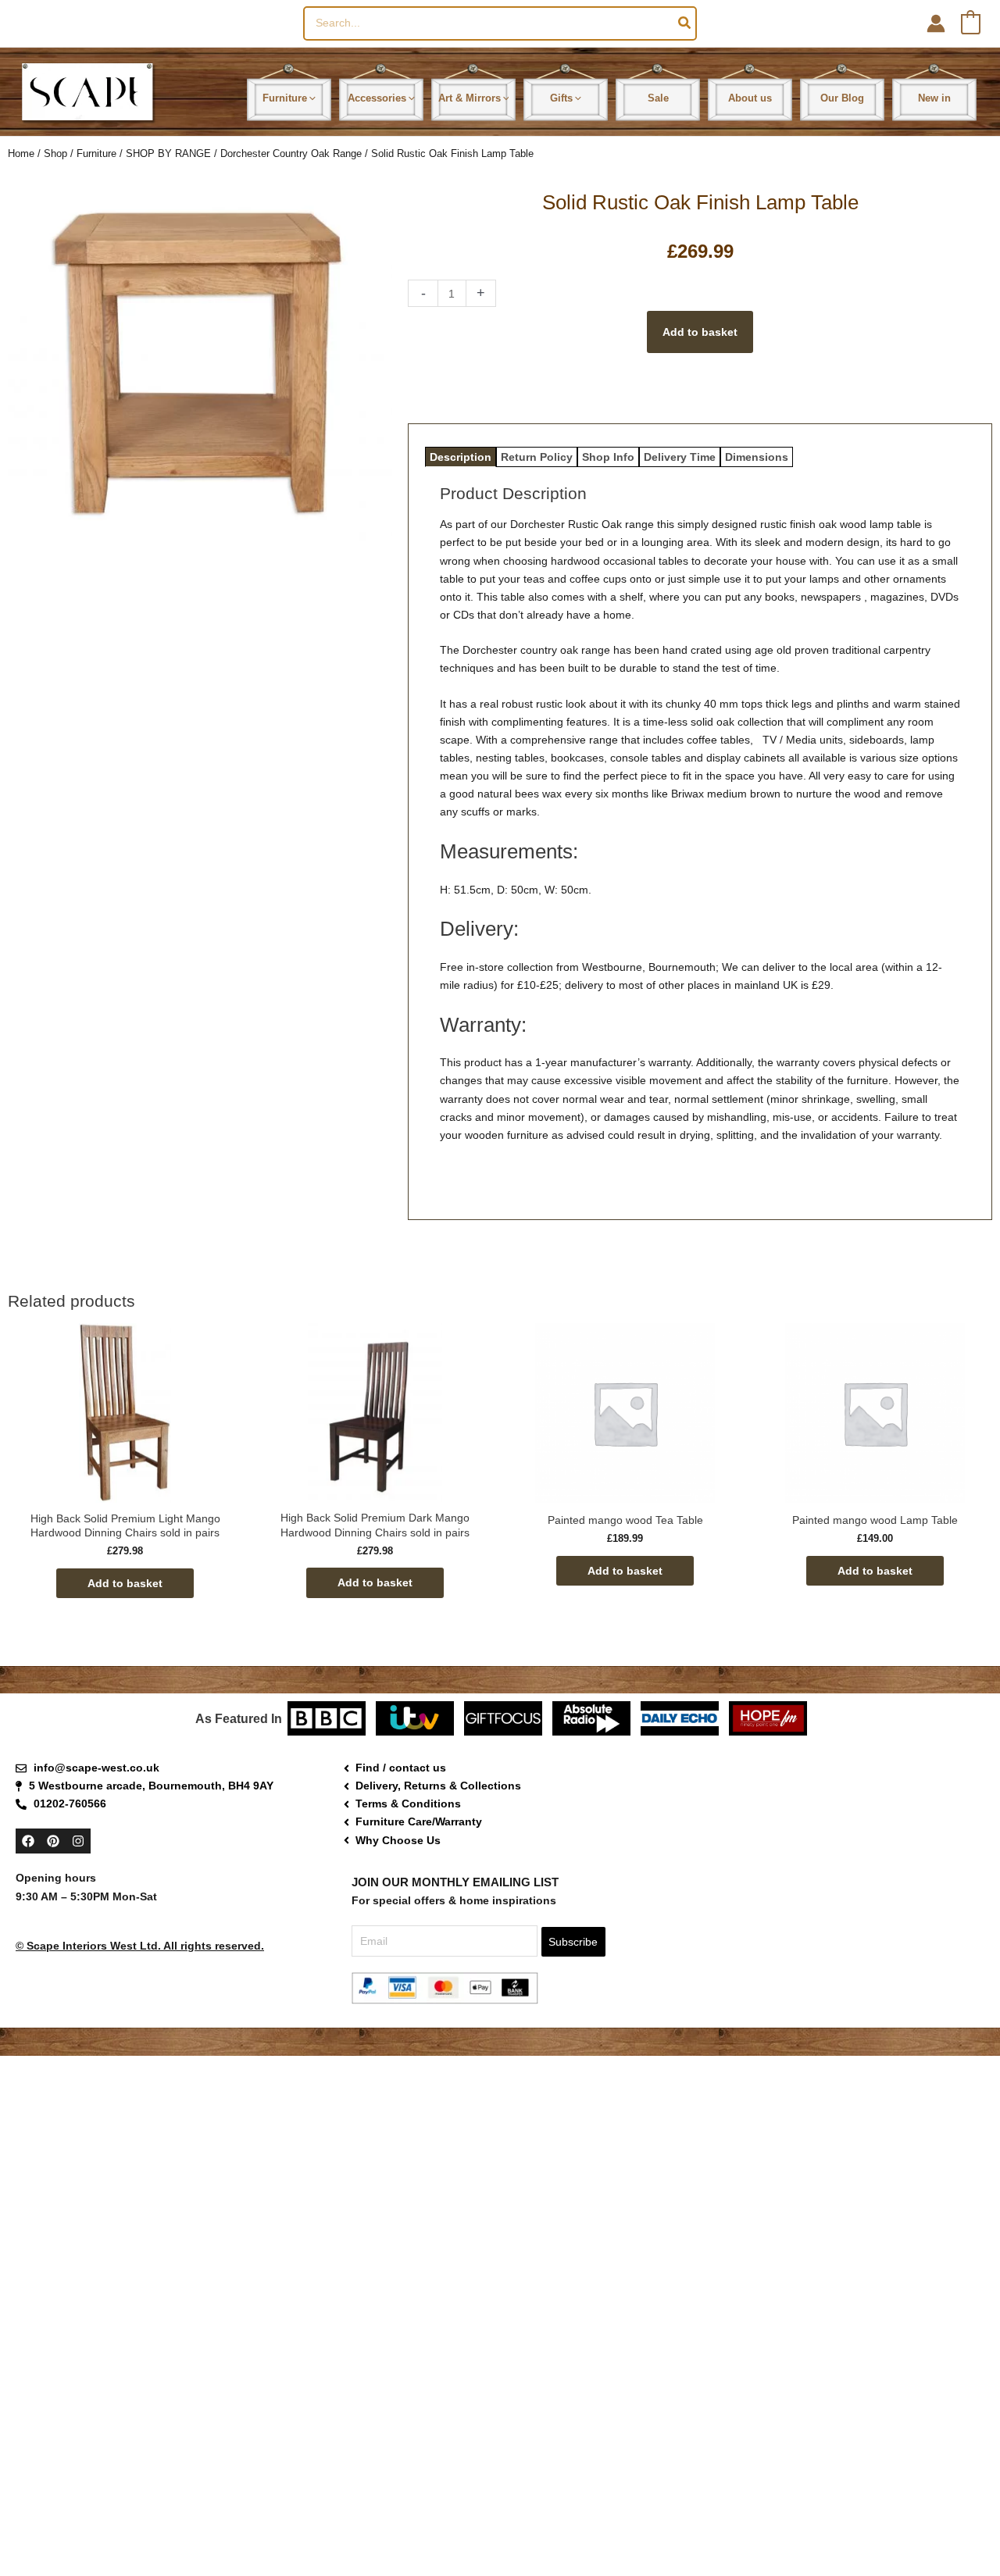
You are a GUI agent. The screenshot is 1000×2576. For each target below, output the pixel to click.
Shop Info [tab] (608, 457)
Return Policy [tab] (537, 457)
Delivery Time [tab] (680, 457)
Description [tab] (461, 457)
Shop (55, 153)
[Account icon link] (936, 23)
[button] (311, 98)
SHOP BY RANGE (168, 153)
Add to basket (700, 332)
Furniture (96, 153)
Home (21, 153)
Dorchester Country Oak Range (291, 153)
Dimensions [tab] (757, 457)
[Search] (685, 23)
